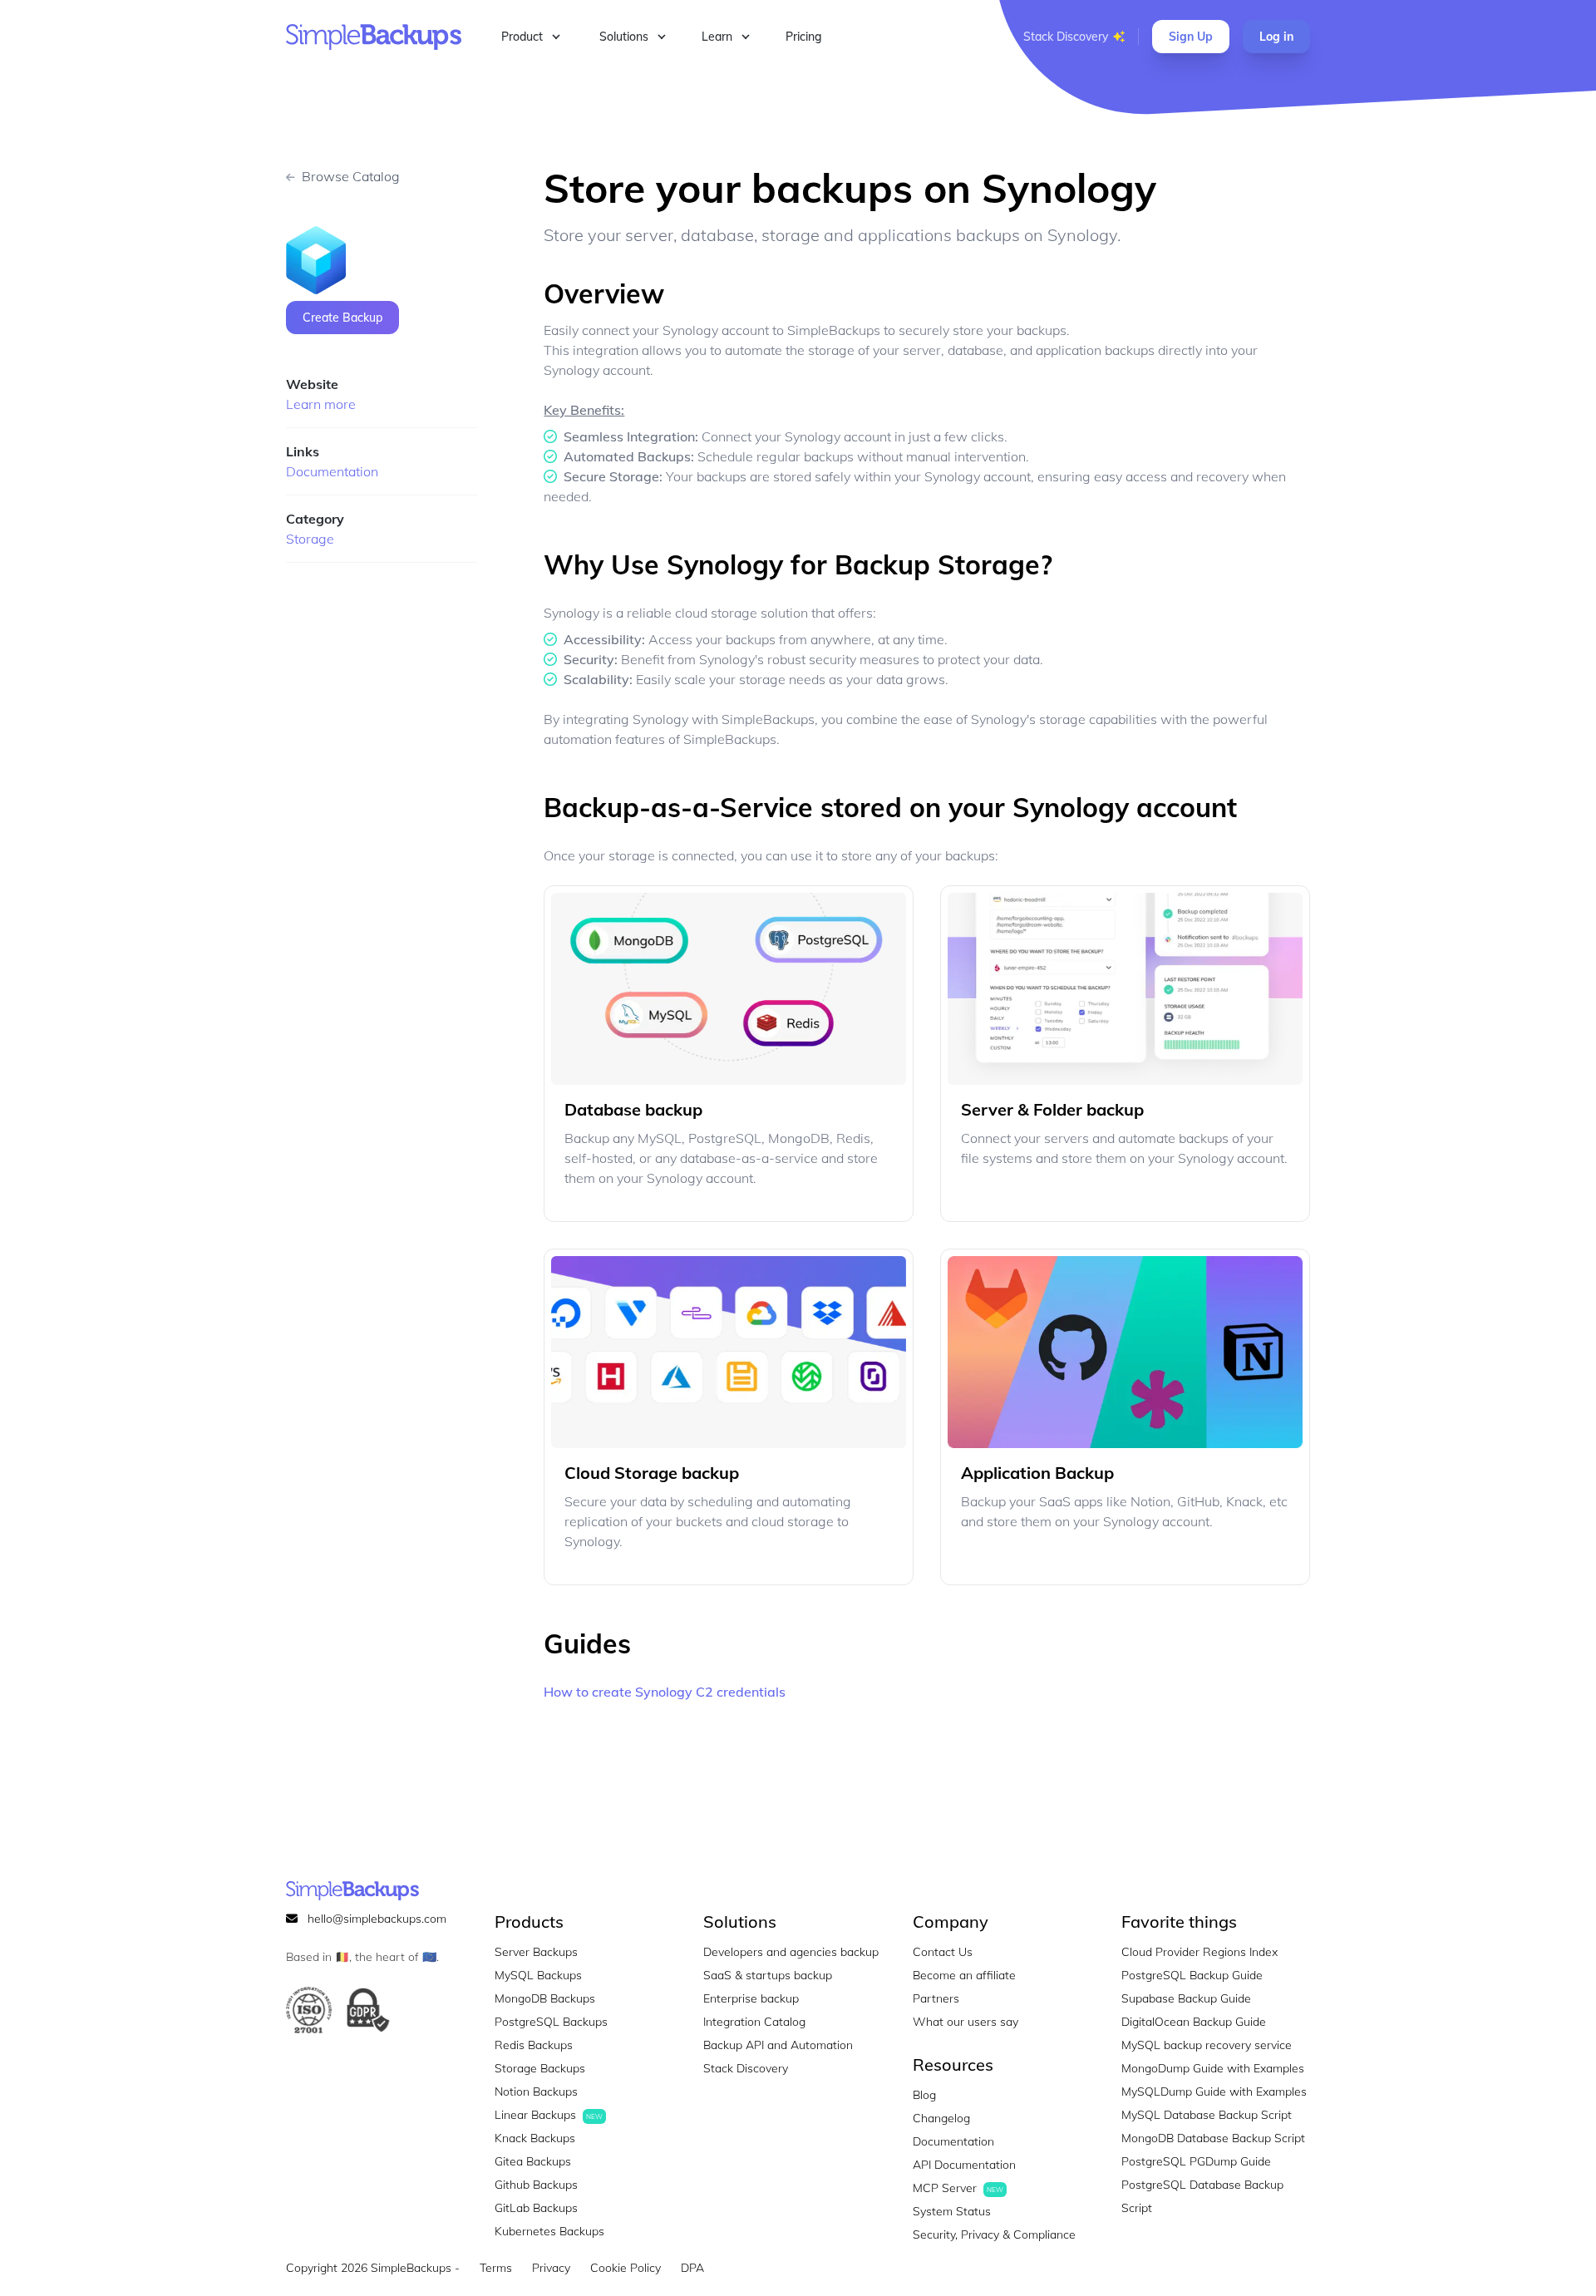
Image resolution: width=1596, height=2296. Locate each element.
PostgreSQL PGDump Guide (1196, 2161)
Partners (936, 1998)
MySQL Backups (538, 1975)
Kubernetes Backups (549, 2231)
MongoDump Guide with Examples (1213, 2068)
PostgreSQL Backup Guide (1192, 1975)
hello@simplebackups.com (377, 1919)
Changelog (941, 2118)
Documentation (332, 471)
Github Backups (536, 2185)
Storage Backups (540, 2068)
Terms (496, 2268)
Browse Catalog (351, 176)
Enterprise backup (751, 1998)
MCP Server (958, 2188)
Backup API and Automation (778, 2045)
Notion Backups (536, 2092)
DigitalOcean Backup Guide (1194, 2022)
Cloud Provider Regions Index (1199, 1952)
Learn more (321, 404)
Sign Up (1191, 37)
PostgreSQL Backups (551, 2022)
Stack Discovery (1066, 37)
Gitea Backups (533, 2161)
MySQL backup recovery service (1207, 2045)
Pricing (804, 37)
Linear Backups (549, 2115)
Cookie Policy (626, 2268)
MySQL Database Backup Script (1207, 2115)
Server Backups (536, 1952)
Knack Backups (535, 2138)
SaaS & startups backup (768, 1975)
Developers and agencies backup (791, 1952)
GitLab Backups (536, 2208)
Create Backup (342, 318)
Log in (1276, 37)
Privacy (551, 2268)
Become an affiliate (964, 1975)
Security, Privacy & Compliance (994, 2234)
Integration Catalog (754, 2022)
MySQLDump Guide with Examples (1214, 2092)
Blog (924, 2095)
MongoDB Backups (545, 1998)
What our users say (965, 2022)
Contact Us (943, 1952)
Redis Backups (534, 2045)
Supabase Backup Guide (1186, 1998)
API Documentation (964, 2165)
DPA (692, 2268)
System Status (952, 2211)
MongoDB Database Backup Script (1213, 2138)
